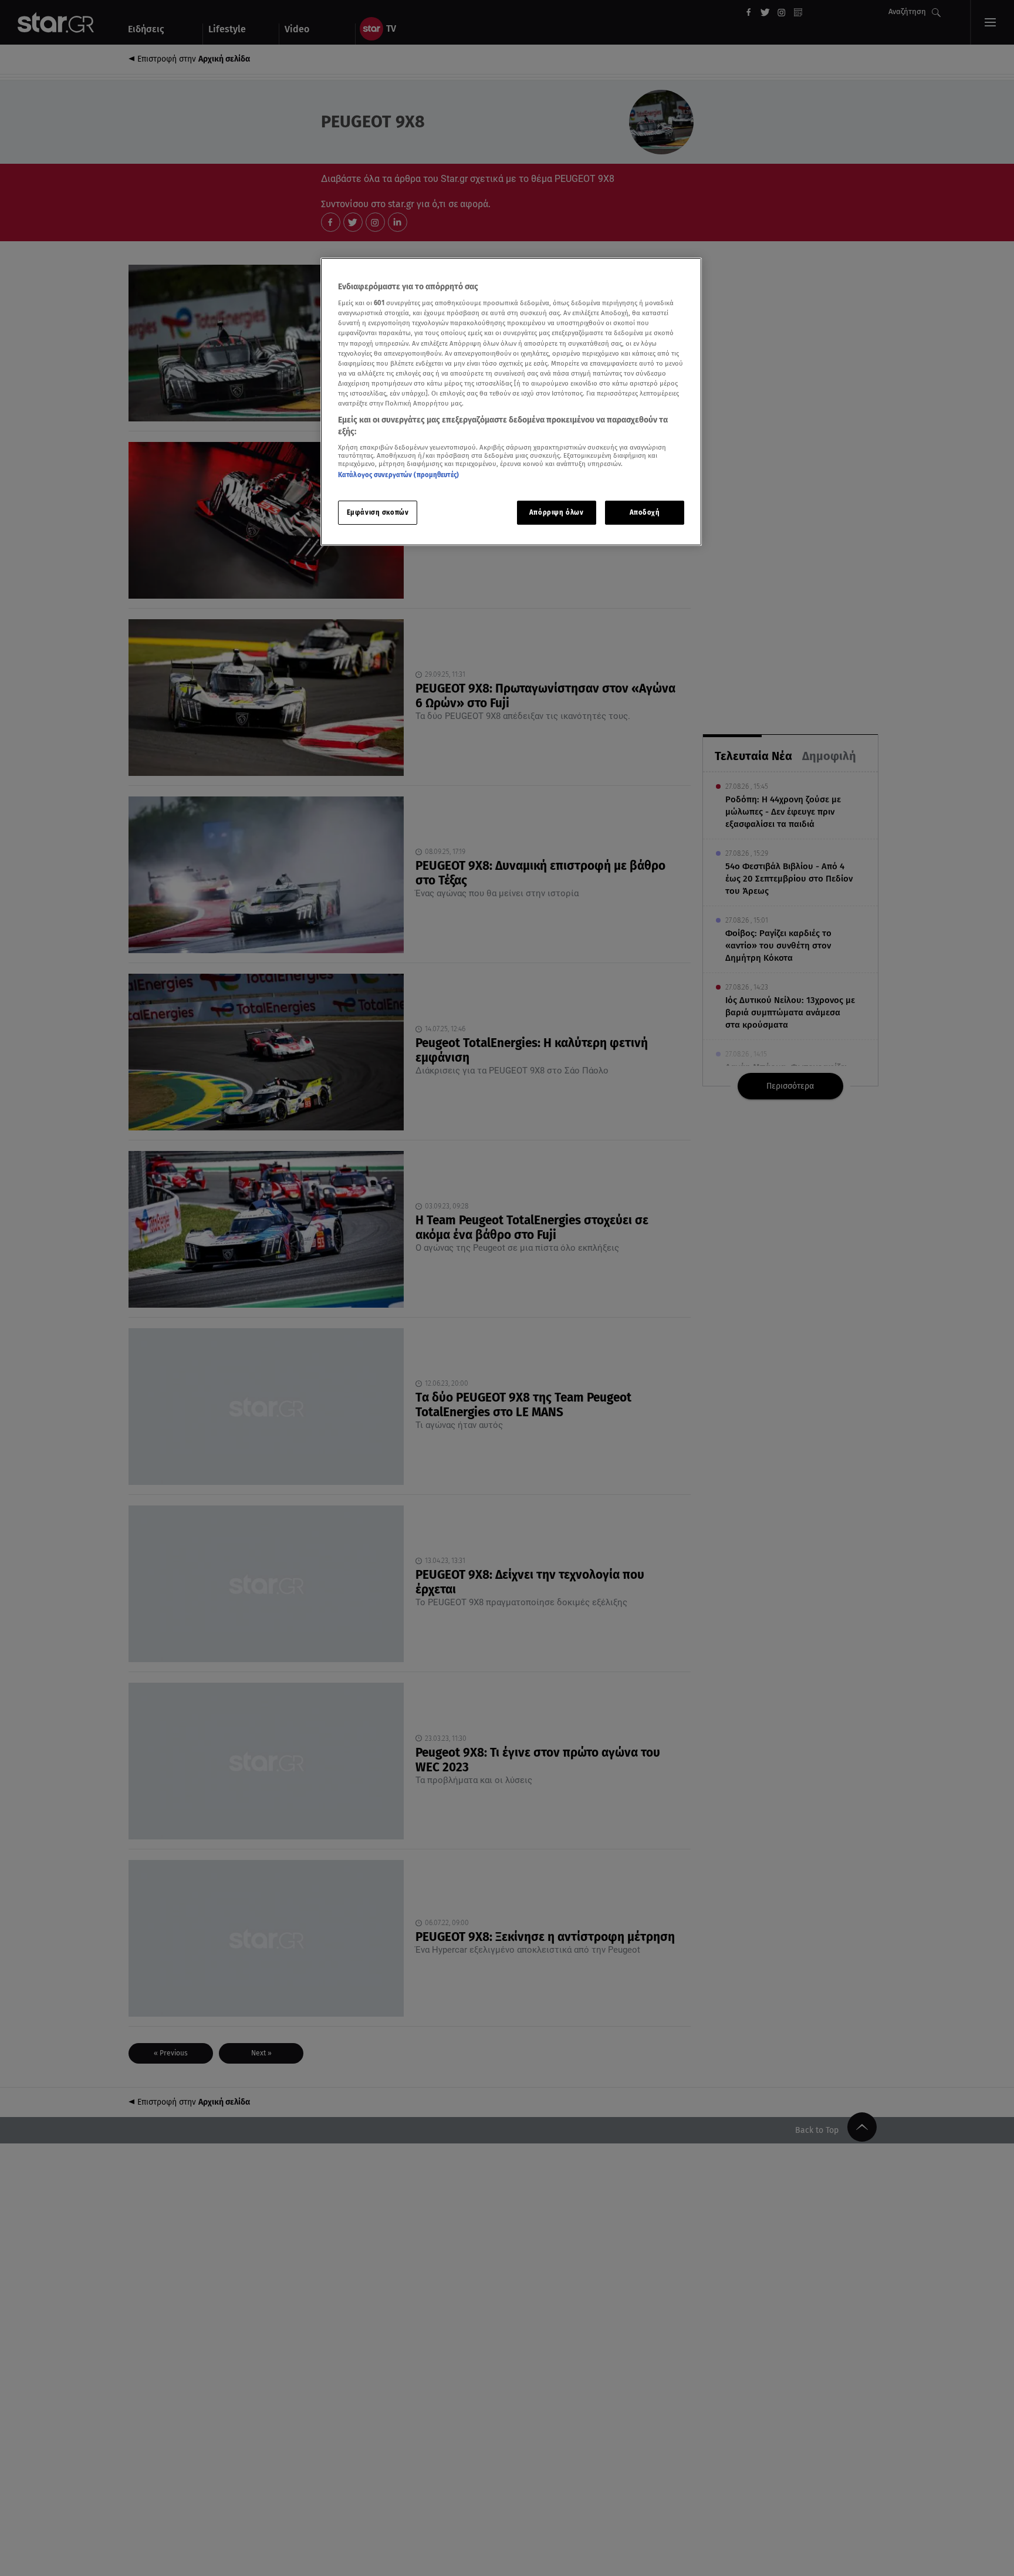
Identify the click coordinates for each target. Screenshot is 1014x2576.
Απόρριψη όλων (556, 512)
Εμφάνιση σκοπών (378, 512)
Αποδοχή (645, 512)
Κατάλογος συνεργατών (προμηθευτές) (398, 475)
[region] (511, 402)
